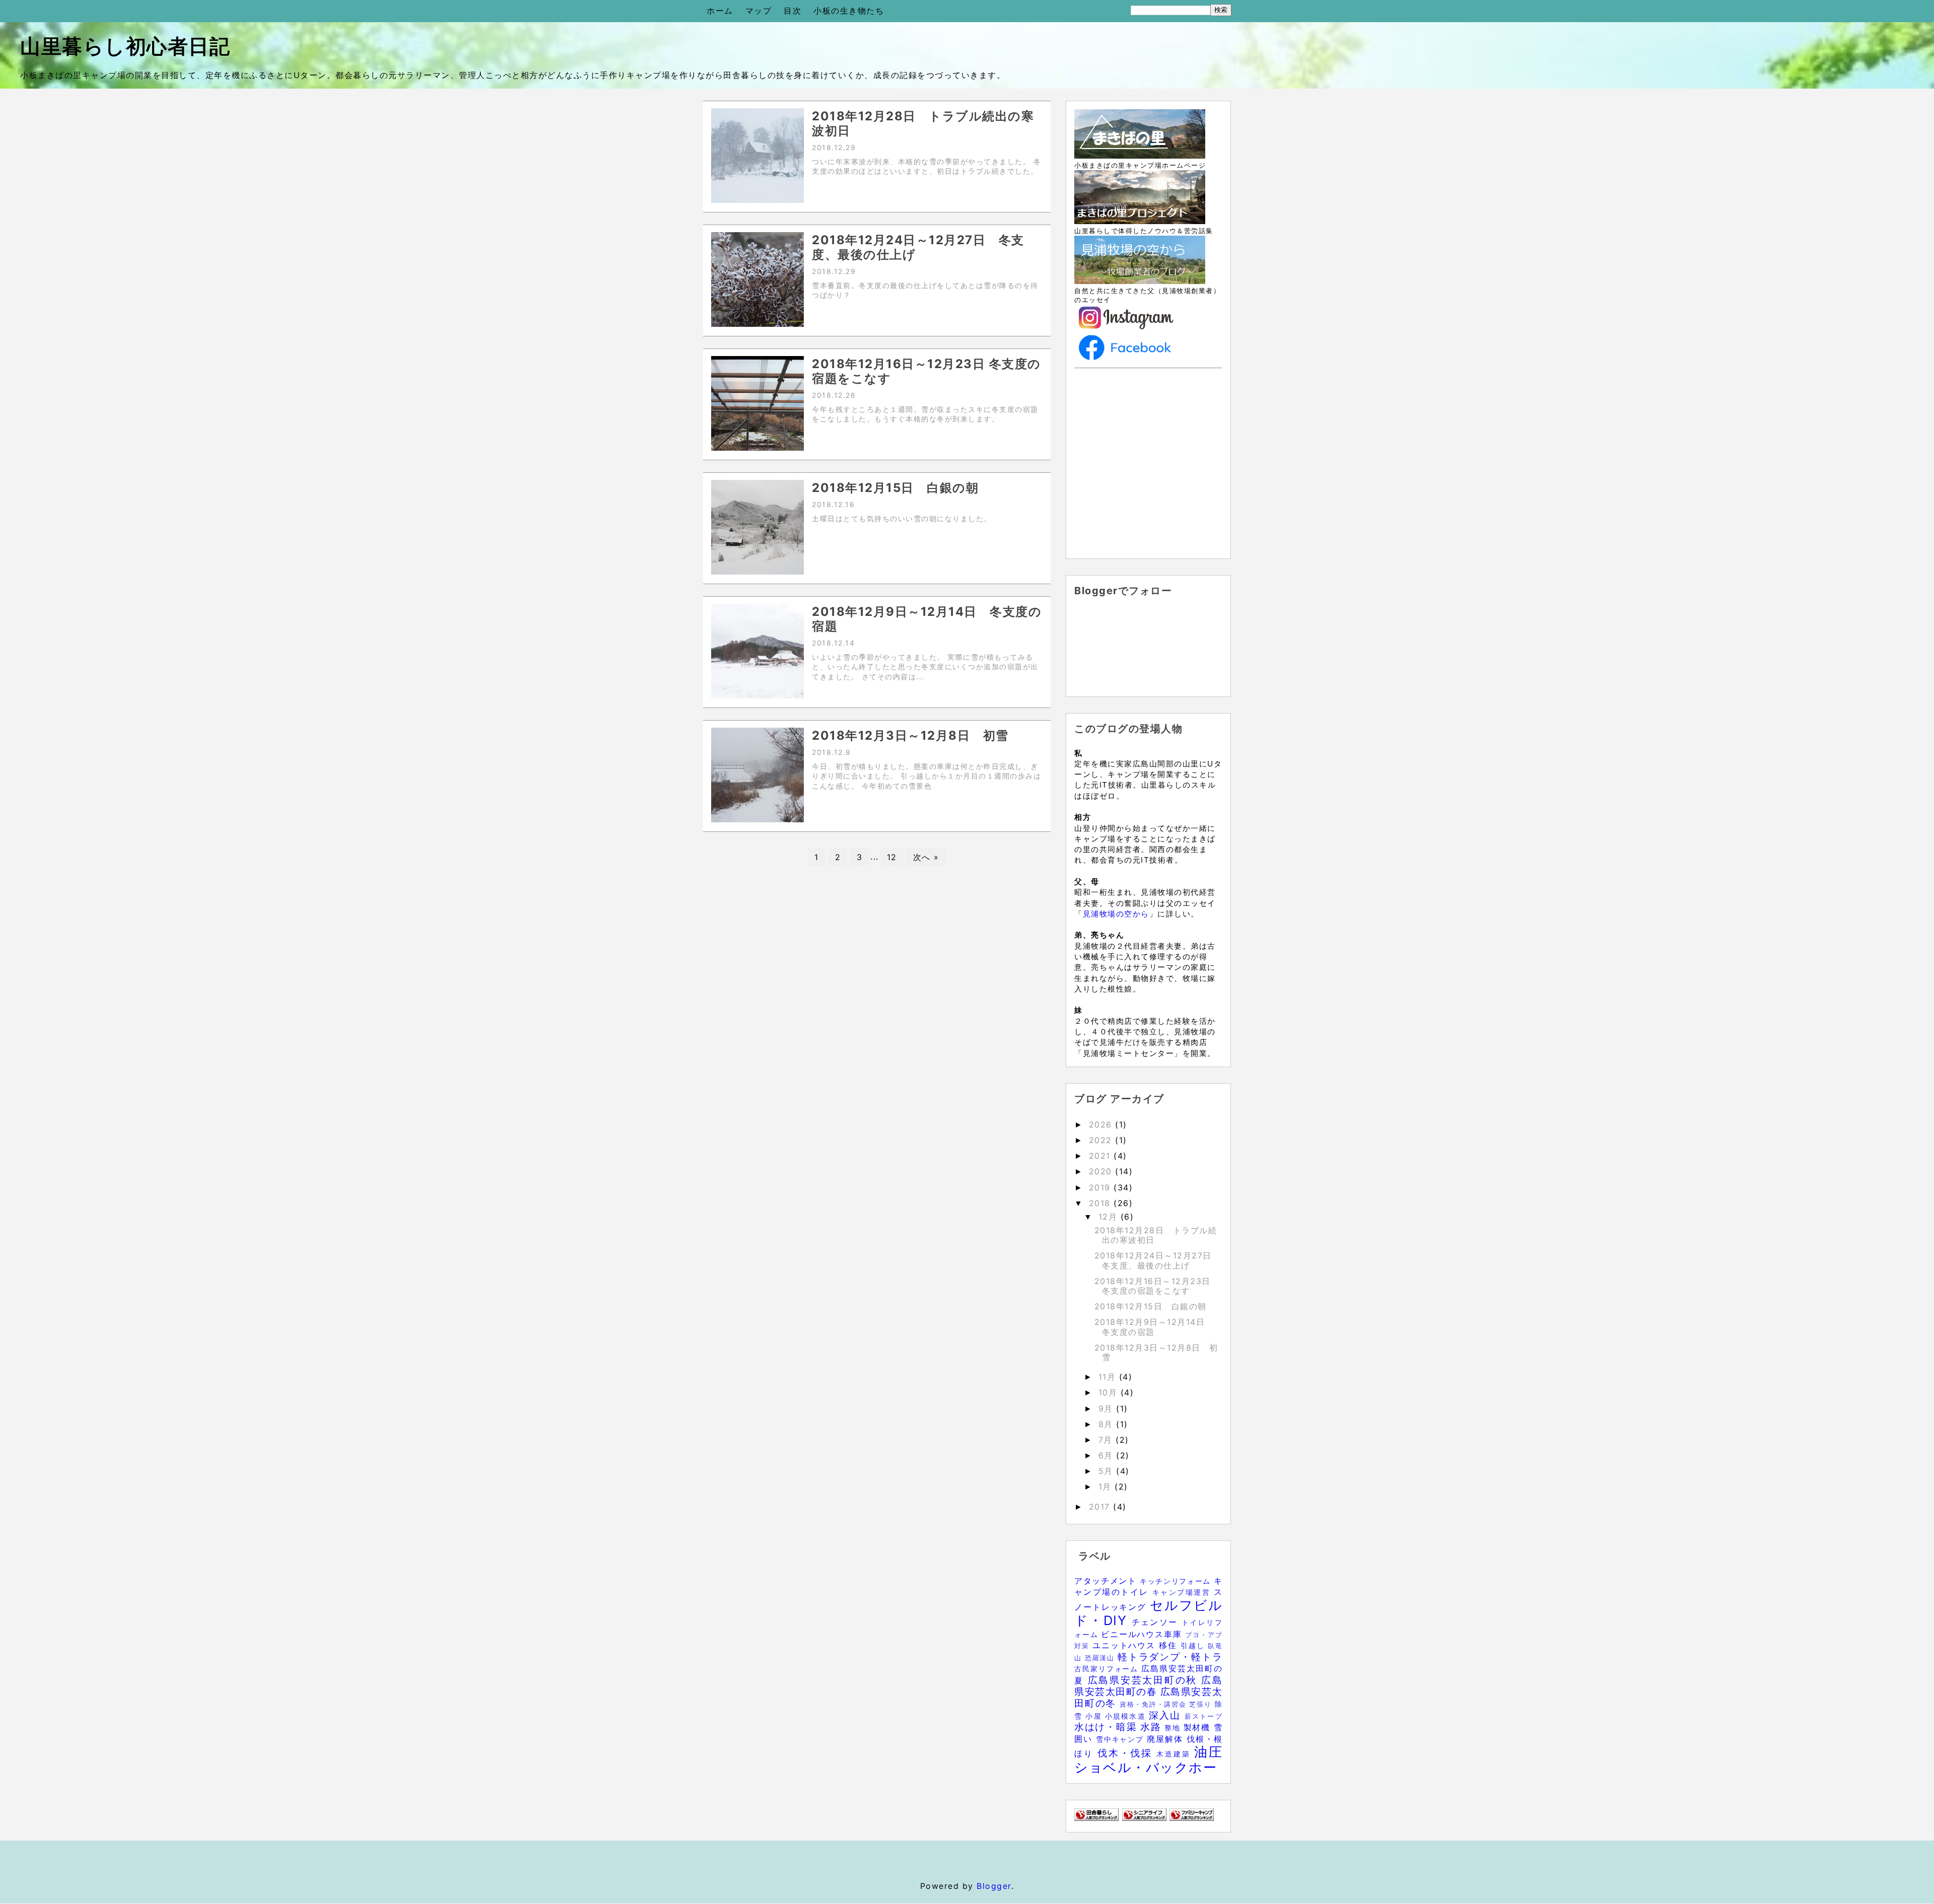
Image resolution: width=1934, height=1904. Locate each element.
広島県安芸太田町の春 (1148, 1686)
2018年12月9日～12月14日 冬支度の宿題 (1154, 1327)
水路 (1152, 1727)
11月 (1109, 1377)
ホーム (720, 11)
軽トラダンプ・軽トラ (1170, 1657)
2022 (1102, 1140)
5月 (1108, 1471)
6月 (1108, 1455)
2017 (1101, 1507)
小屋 (1095, 1716)
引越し (1194, 1645)
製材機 (1199, 1727)
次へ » (926, 857)
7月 (1107, 1440)
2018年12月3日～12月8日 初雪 (1156, 1352)
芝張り (1202, 1704)
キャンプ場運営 (1183, 1592)
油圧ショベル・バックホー (1148, 1759)
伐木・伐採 (1127, 1753)
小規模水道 (1127, 1716)
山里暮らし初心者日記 (125, 46)
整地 (1174, 1727)
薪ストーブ (1203, 1716)
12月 (1110, 1217)
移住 (1170, 1645)
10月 (1110, 1392)
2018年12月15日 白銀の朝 (1151, 1306)
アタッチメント (1107, 1581)
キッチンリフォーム (1177, 1581)
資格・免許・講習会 (1155, 1704)
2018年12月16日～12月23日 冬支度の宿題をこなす (1153, 1286)
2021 (1101, 1156)
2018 (1101, 1203)
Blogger (994, 1886)
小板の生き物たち (849, 11)
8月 (1108, 1424)
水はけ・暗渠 (1107, 1727)
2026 (1102, 1124)
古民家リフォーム (1108, 1669)
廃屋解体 (1167, 1739)
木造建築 (1175, 1754)
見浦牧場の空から (1116, 914)
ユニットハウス (1126, 1645)
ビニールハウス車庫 (1143, 1634)
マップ (759, 11)
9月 (1108, 1408)
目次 (792, 11)
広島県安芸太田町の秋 (1145, 1680)
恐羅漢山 (1101, 1658)
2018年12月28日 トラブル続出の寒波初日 (1156, 1235)
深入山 (1167, 1715)
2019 (1101, 1187)
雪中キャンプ (1121, 1739)
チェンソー (1157, 1622)
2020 (1102, 1171)
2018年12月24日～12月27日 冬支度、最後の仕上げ (1158, 1260)
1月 (1107, 1487)
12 (892, 857)
